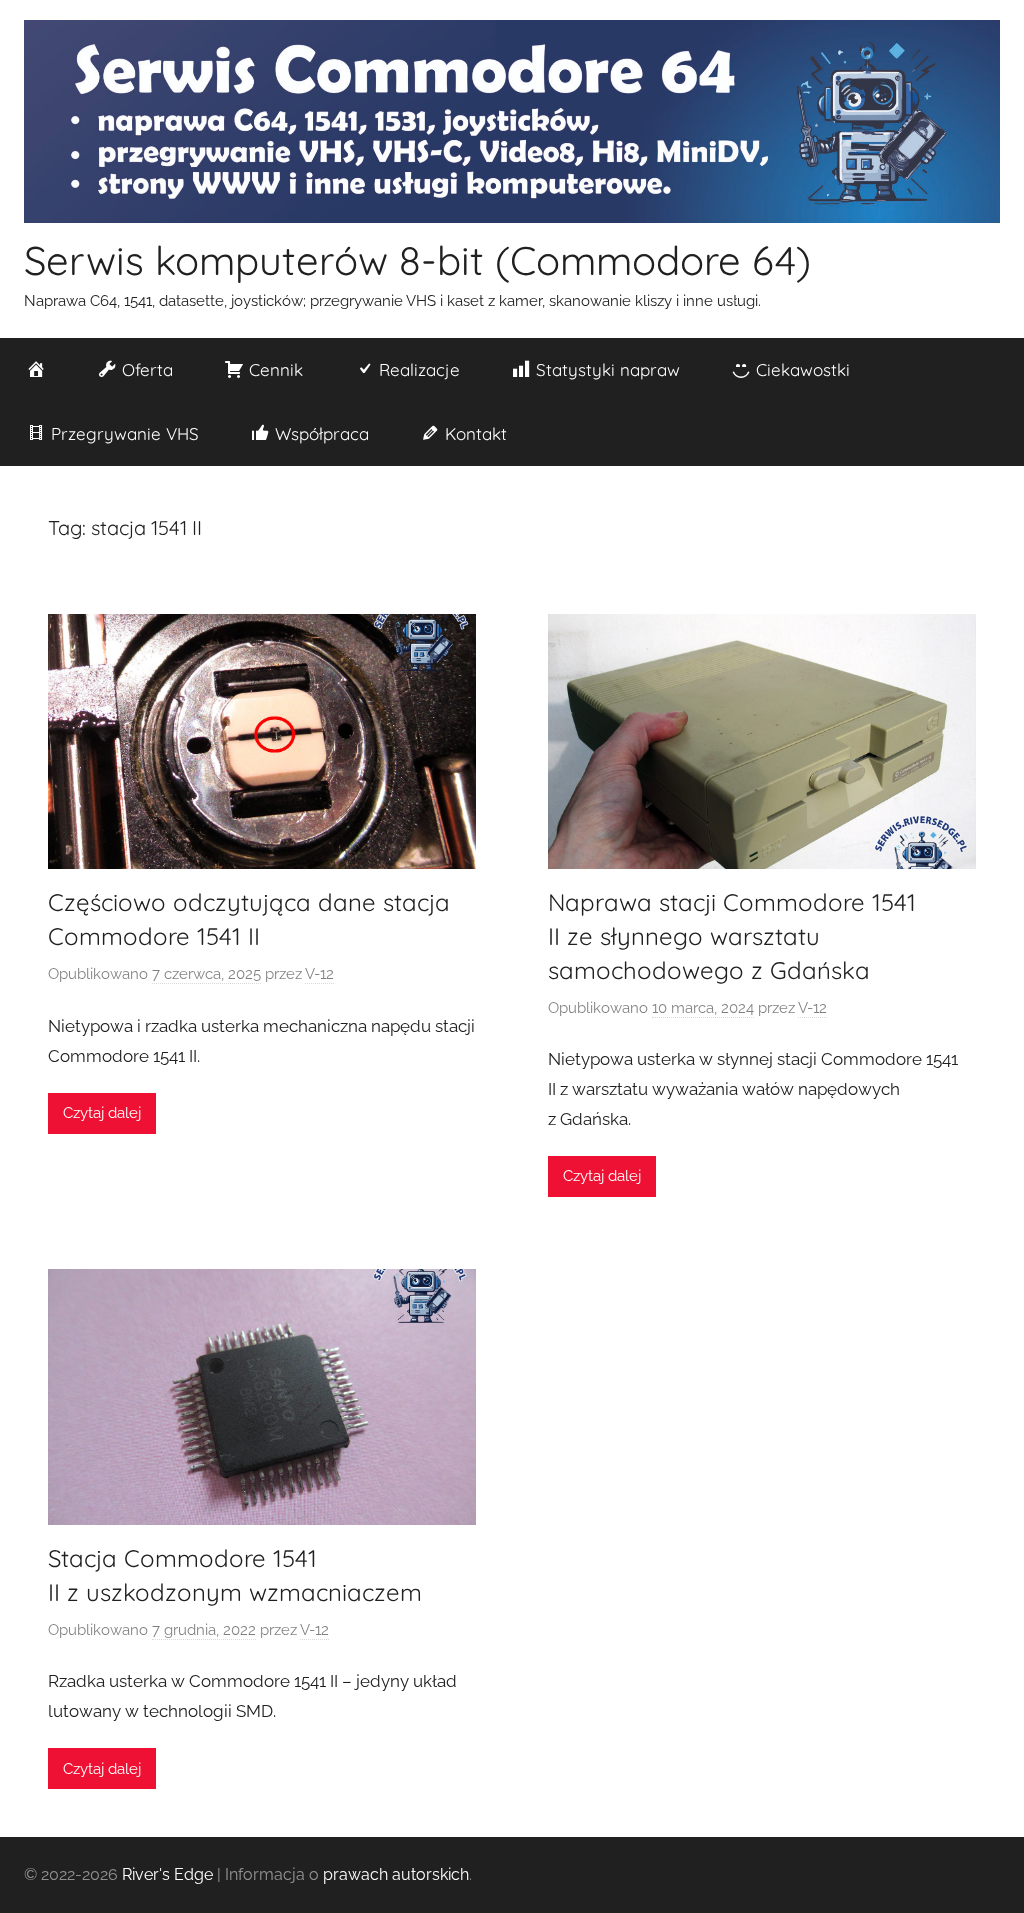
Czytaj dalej (102, 1113)
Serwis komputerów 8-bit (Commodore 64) (417, 260)
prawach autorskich (396, 1874)
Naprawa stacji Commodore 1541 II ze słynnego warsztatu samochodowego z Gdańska (732, 935)
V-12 (319, 974)
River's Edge (167, 1874)
